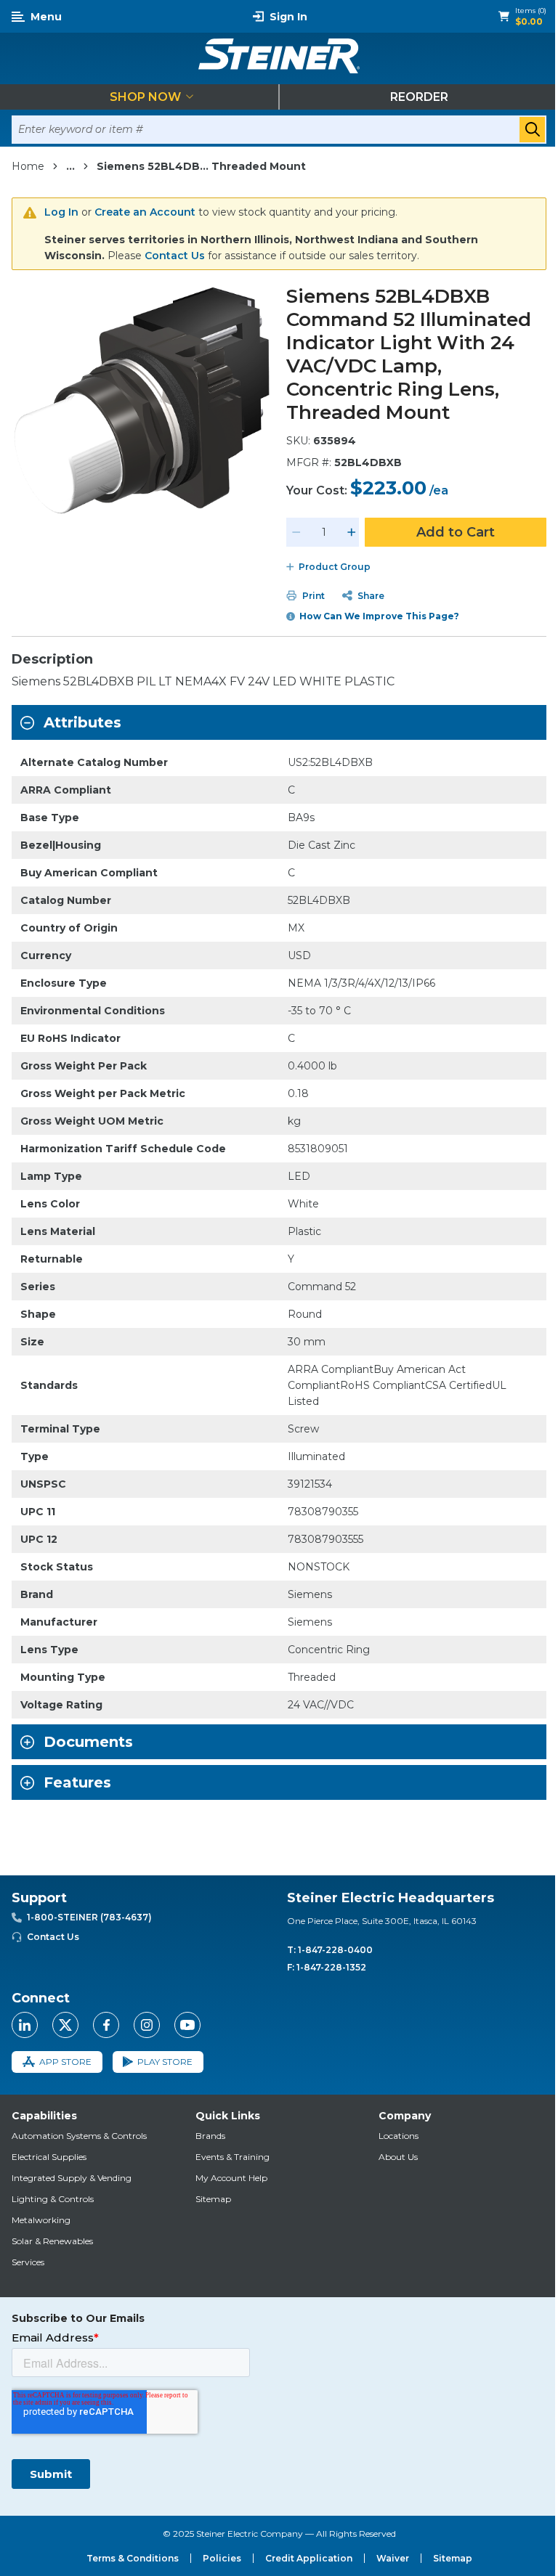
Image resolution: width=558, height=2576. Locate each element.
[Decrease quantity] (296, 532)
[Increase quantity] (352, 532)
